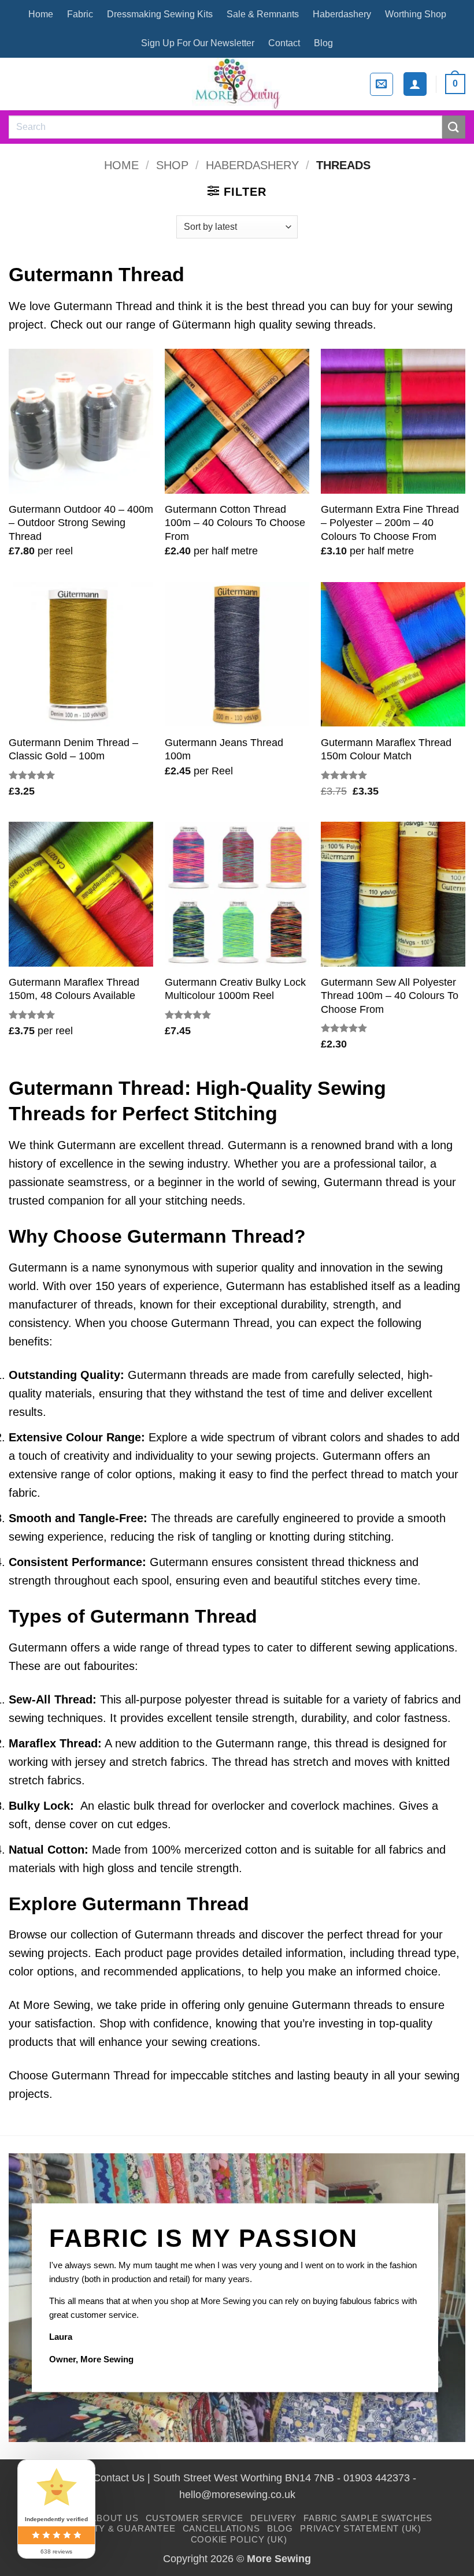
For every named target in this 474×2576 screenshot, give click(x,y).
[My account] (415, 84)
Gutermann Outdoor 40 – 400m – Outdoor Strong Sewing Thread (81, 523)
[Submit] (454, 127)
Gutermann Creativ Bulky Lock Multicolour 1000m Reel (235, 989)
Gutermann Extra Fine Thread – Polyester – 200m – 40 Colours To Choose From (390, 523)
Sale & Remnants (263, 14)
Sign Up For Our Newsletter (198, 43)
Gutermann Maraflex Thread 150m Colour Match (386, 749)
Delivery (273, 2518)
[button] (382, 84)
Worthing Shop (416, 14)
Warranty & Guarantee (114, 2528)
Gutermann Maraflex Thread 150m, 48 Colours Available (74, 989)
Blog (323, 43)
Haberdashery (342, 14)
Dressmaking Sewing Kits (160, 14)
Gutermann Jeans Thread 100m (224, 749)
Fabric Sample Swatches (368, 2518)
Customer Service (195, 2518)
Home (41, 14)
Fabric (80, 14)
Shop (172, 165)
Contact (284, 43)
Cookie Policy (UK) (239, 2539)
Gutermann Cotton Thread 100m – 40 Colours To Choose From (235, 523)
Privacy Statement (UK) (361, 2528)
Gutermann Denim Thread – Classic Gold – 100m (73, 749)
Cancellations (221, 2528)
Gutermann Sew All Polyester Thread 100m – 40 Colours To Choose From (390, 996)
